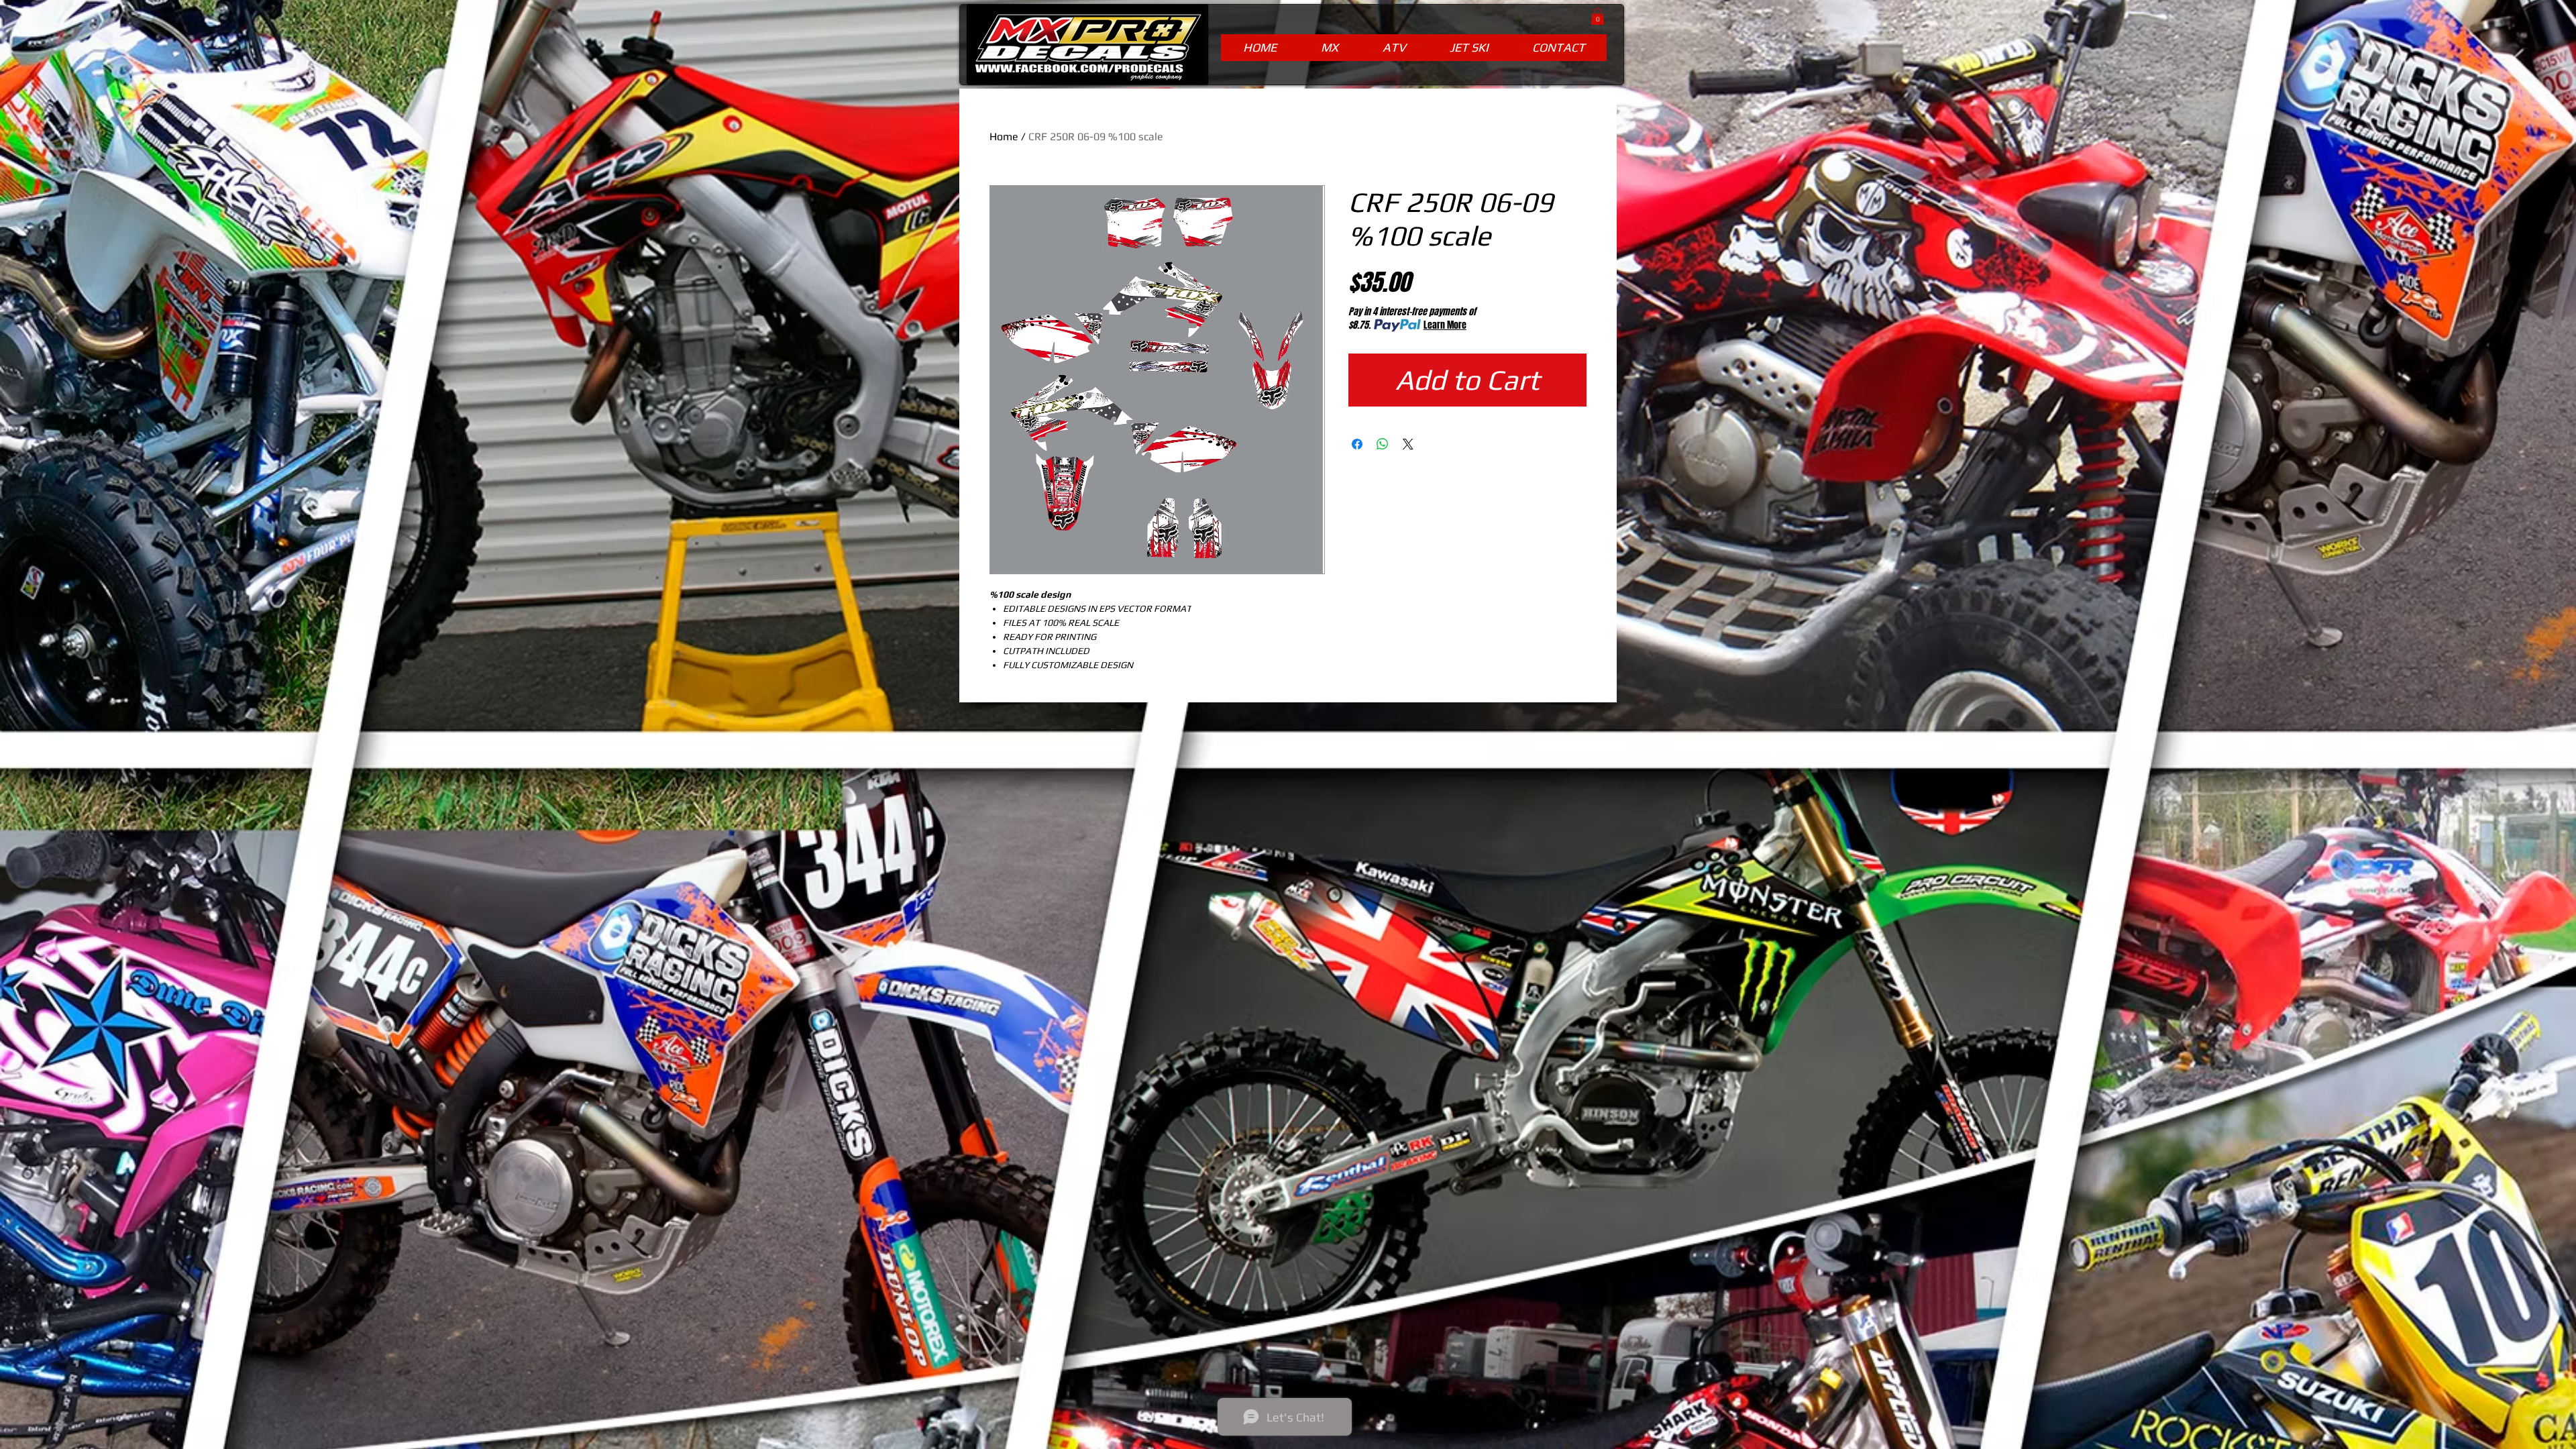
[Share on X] (1408, 444)
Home (1004, 137)
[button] (1598, 16)
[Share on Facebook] (1357, 444)
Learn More (1445, 325)
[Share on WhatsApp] (1383, 444)
